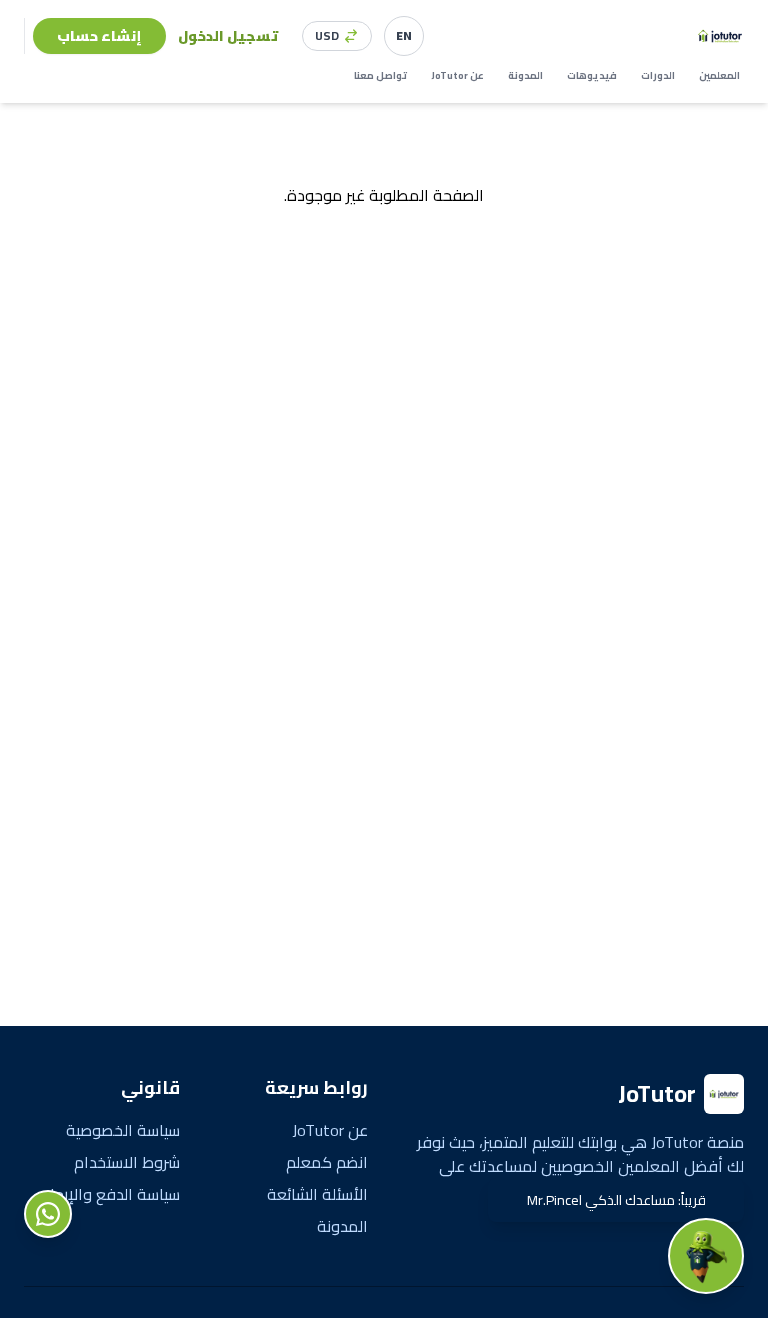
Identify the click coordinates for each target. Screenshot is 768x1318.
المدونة (525, 75)
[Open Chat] (706, 1256)
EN (404, 35)
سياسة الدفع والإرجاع (110, 1194)
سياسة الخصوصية (123, 1130)
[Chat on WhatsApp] (48, 1214)
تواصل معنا (380, 75)
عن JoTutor (457, 75)
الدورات (658, 75)
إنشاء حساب (99, 36)
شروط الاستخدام (127, 1162)
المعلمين (719, 75)
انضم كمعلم (327, 1162)
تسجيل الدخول (228, 36)
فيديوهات (592, 75)
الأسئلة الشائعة (317, 1194)
